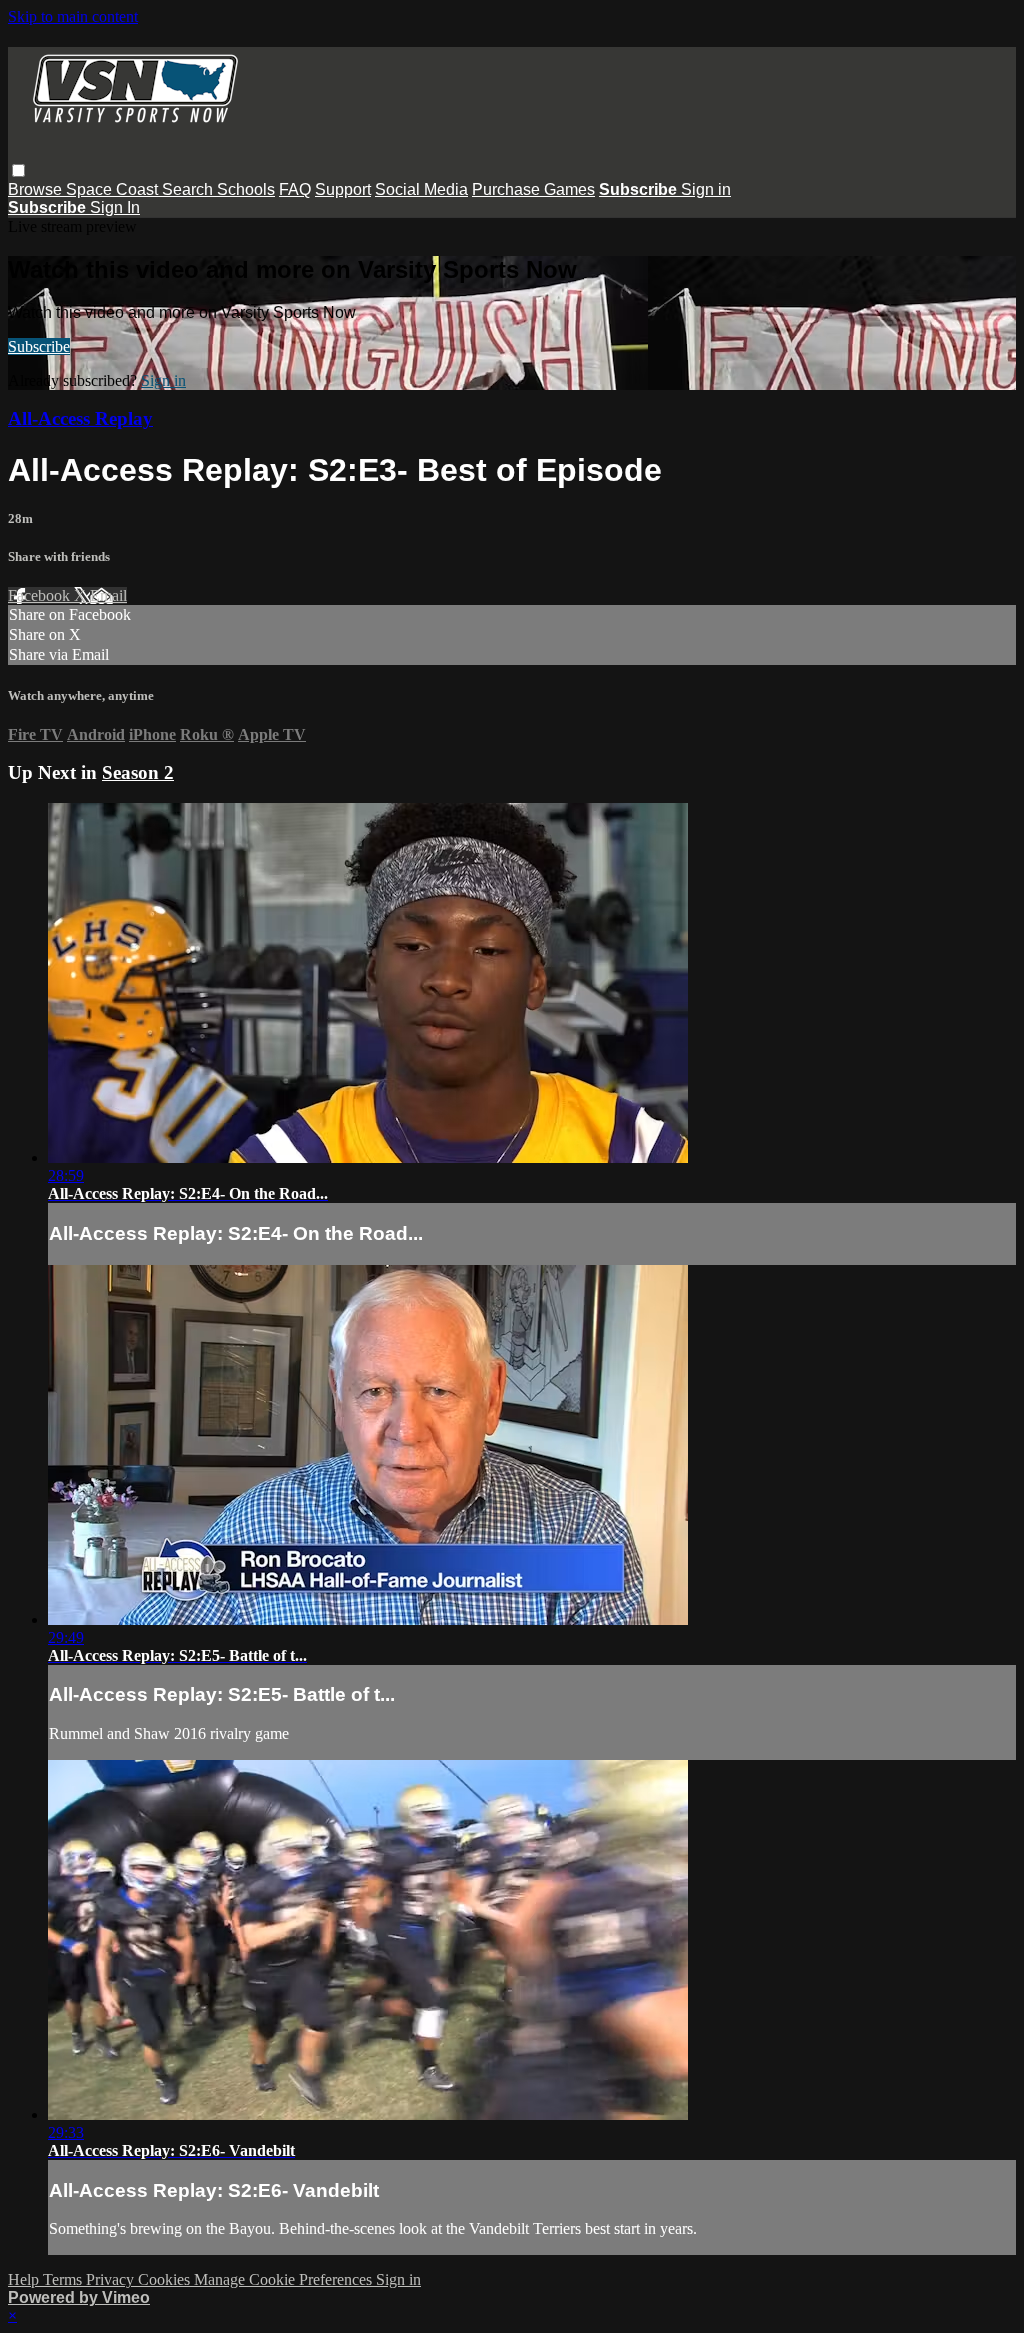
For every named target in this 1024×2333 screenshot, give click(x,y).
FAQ (295, 189)
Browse (37, 189)
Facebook (41, 595)
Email (108, 595)
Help (25, 2279)
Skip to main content (73, 16)
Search (189, 189)
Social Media (421, 189)
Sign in (706, 189)
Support (343, 189)
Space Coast (114, 189)
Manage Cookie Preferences (285, 2279)
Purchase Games (533, 189)
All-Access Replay (80, 418)
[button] (18, 170)
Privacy (112, 2279)
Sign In (115, 207)
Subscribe (39, 346)
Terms (64, 2279)
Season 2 (138, 772)
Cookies (166, 2279)
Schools (246, 189)
